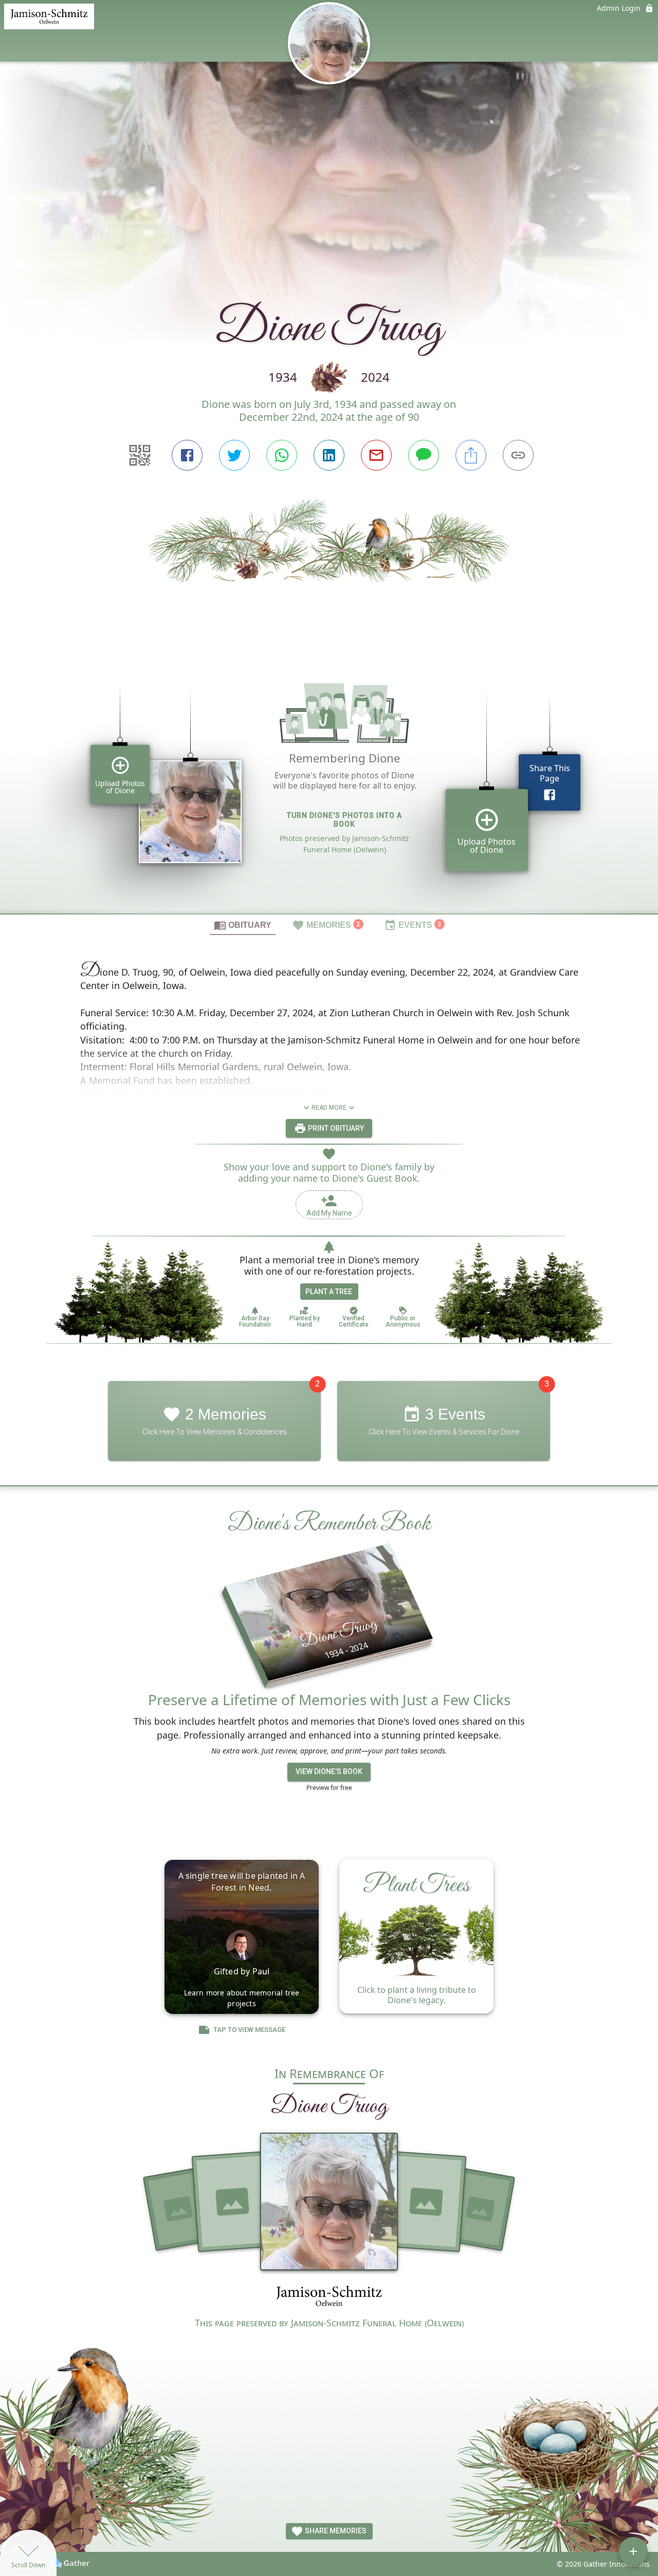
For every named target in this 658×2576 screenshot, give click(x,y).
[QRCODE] (140, 455)
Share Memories (335, 2531)
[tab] (243, 925)
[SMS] (424, 455)
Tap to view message (249, 2030)
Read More (329, 1108)
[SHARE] (471, 455)
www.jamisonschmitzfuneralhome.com (247, 1094)
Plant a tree (329, 1292)
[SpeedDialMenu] (633, 2551)
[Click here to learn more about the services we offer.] (329, 2297)
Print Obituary (335, 1128)
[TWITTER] (234, 455)
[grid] (329, 784)
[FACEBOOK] (187, 455)
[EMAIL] (376, 455)
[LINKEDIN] (329, 455)
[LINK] (518, 455)
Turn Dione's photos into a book (344, 820)
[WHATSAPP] (282, 455)
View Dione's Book (329, 1771)
